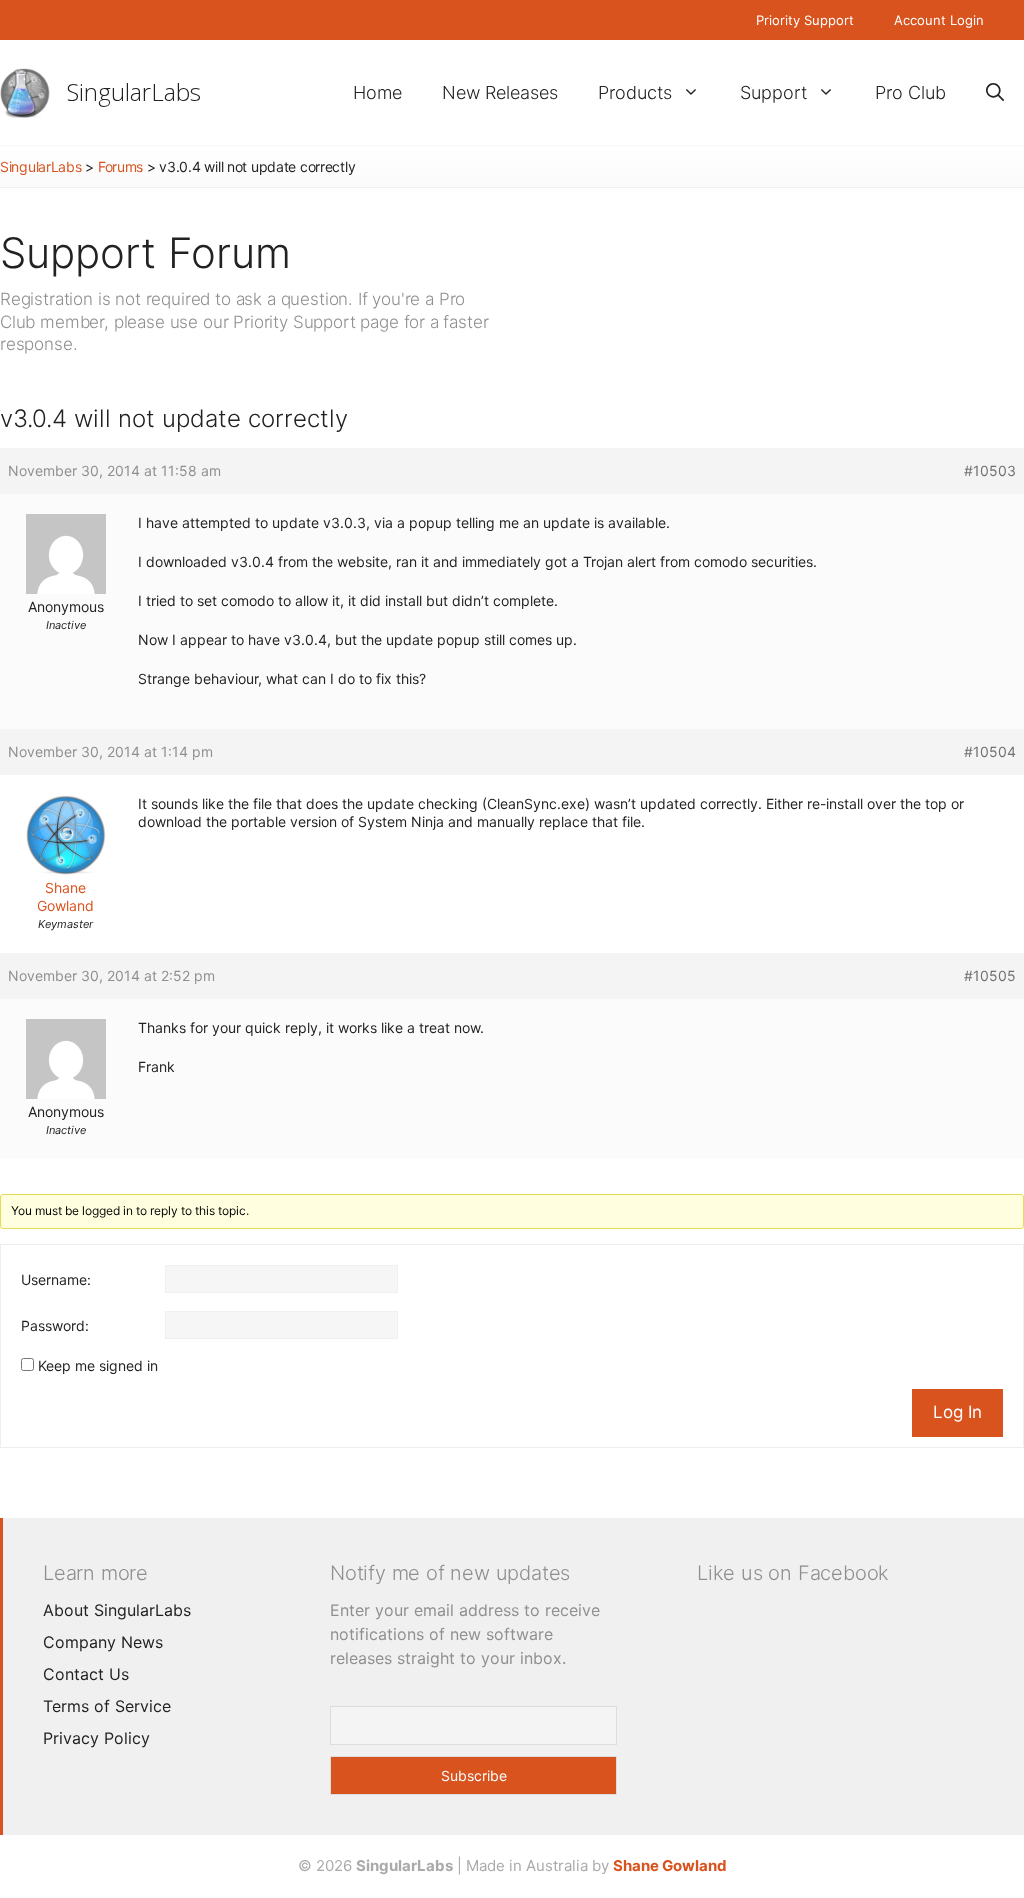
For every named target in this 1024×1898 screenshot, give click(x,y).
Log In (957, 1412)
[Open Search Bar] (995, 92)
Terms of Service (107, 1706)
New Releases (500, 92)
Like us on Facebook (793, 1573)
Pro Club (910, 92)
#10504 (990, 751)
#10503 (990, 470)
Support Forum (145, 252)
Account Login (939, 20)
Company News (103, 1642)
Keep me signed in (98, 1365)
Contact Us (86, 1674)
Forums (120, 166)
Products (635, 92)
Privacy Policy (96, 1738)
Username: (56, 1279)
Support (773, 92)
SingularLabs (134, 91)
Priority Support (805, 20)
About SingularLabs (117, 1610)
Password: (55, 1325)
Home (377, 92)
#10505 (990, 975)
